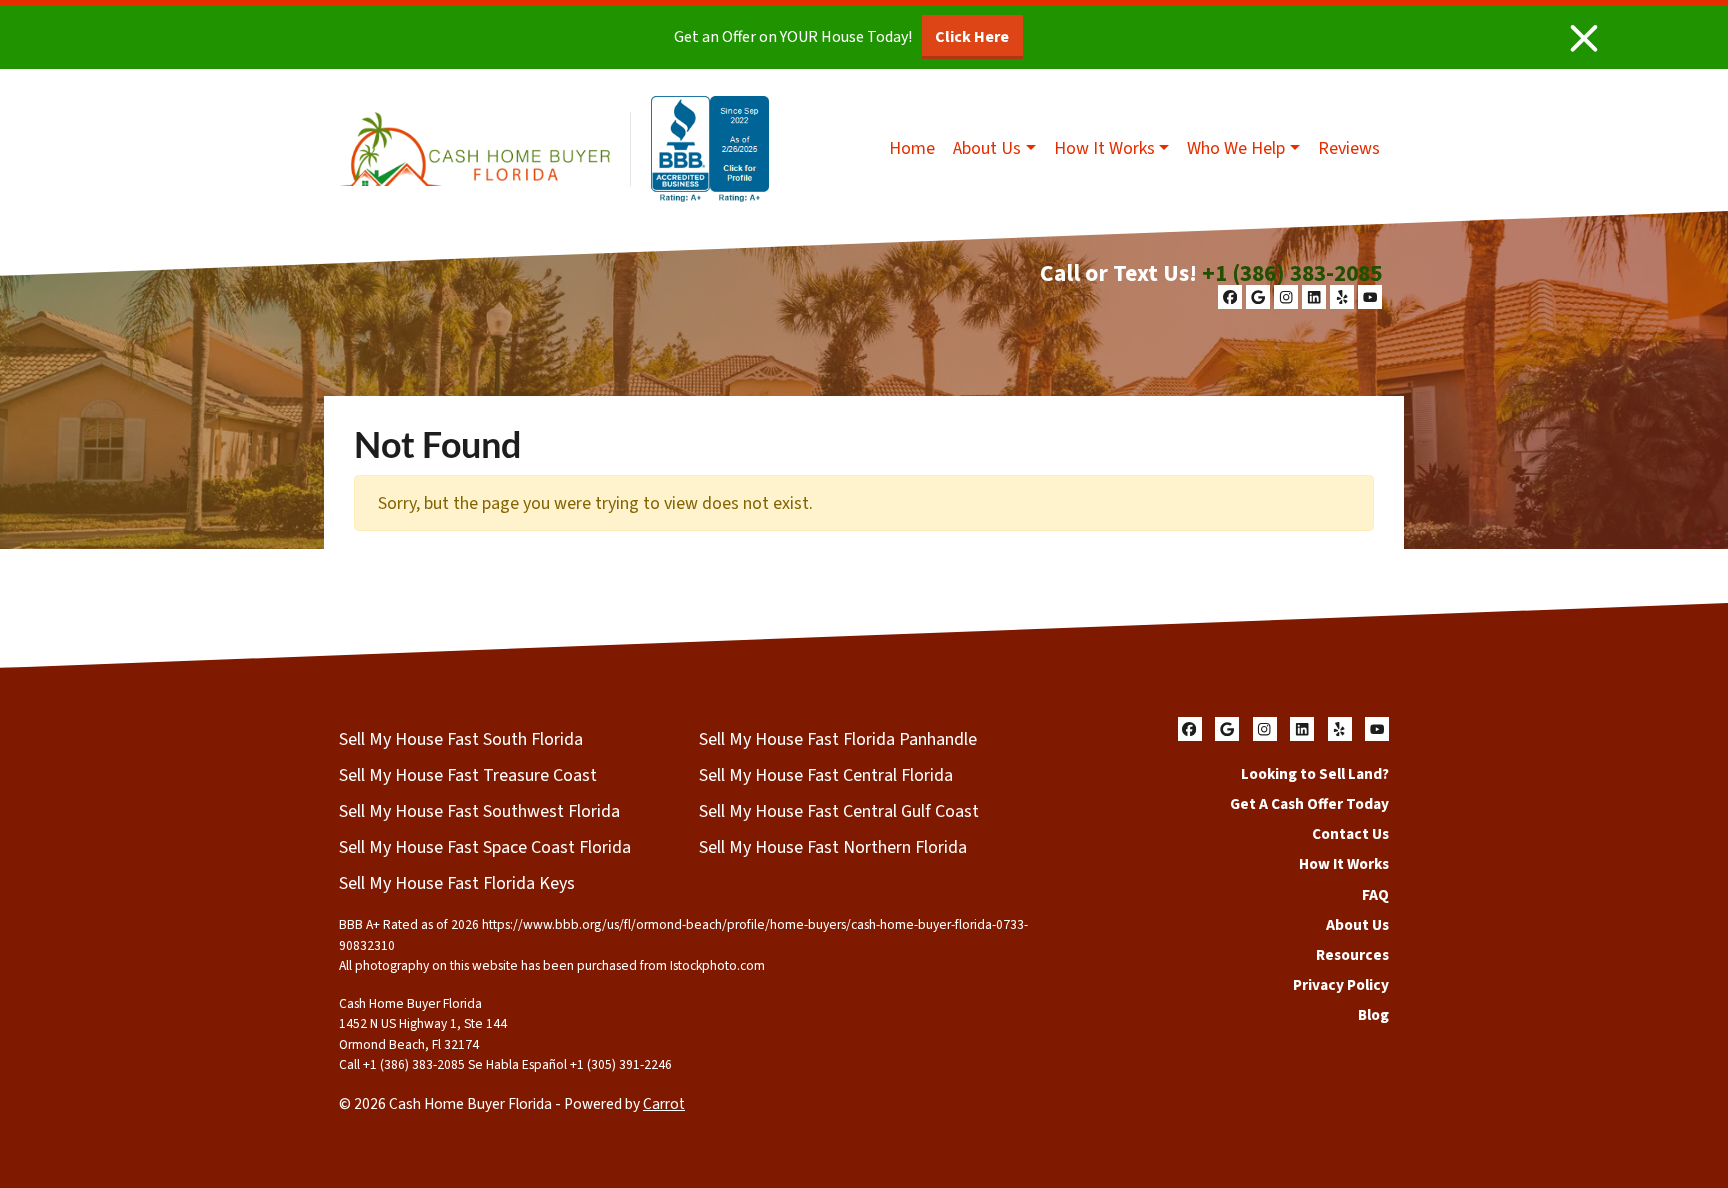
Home (912, 148)
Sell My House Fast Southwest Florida (479, 811)
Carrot (664, 1104)
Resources (1352, 955)
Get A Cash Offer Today (1309, 804)
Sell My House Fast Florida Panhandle (838, 739)
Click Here (972, 37)
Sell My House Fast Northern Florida (833, 847)
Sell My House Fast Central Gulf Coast (839, 811)
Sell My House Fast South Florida (461, 739)
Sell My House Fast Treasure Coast (468, 775)
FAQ (1375, 895)
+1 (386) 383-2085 (1292, 273)
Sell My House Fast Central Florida (826, 775)
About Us (987, 148)
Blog (1373, 1015)
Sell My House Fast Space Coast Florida (485, 847)
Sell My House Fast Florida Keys (457, 883)
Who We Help (1236, 148)
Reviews (1349, 148)
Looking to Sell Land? (1315, 774)
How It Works (1104, 148)
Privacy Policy (1341, 985)
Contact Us (1350, 834)
